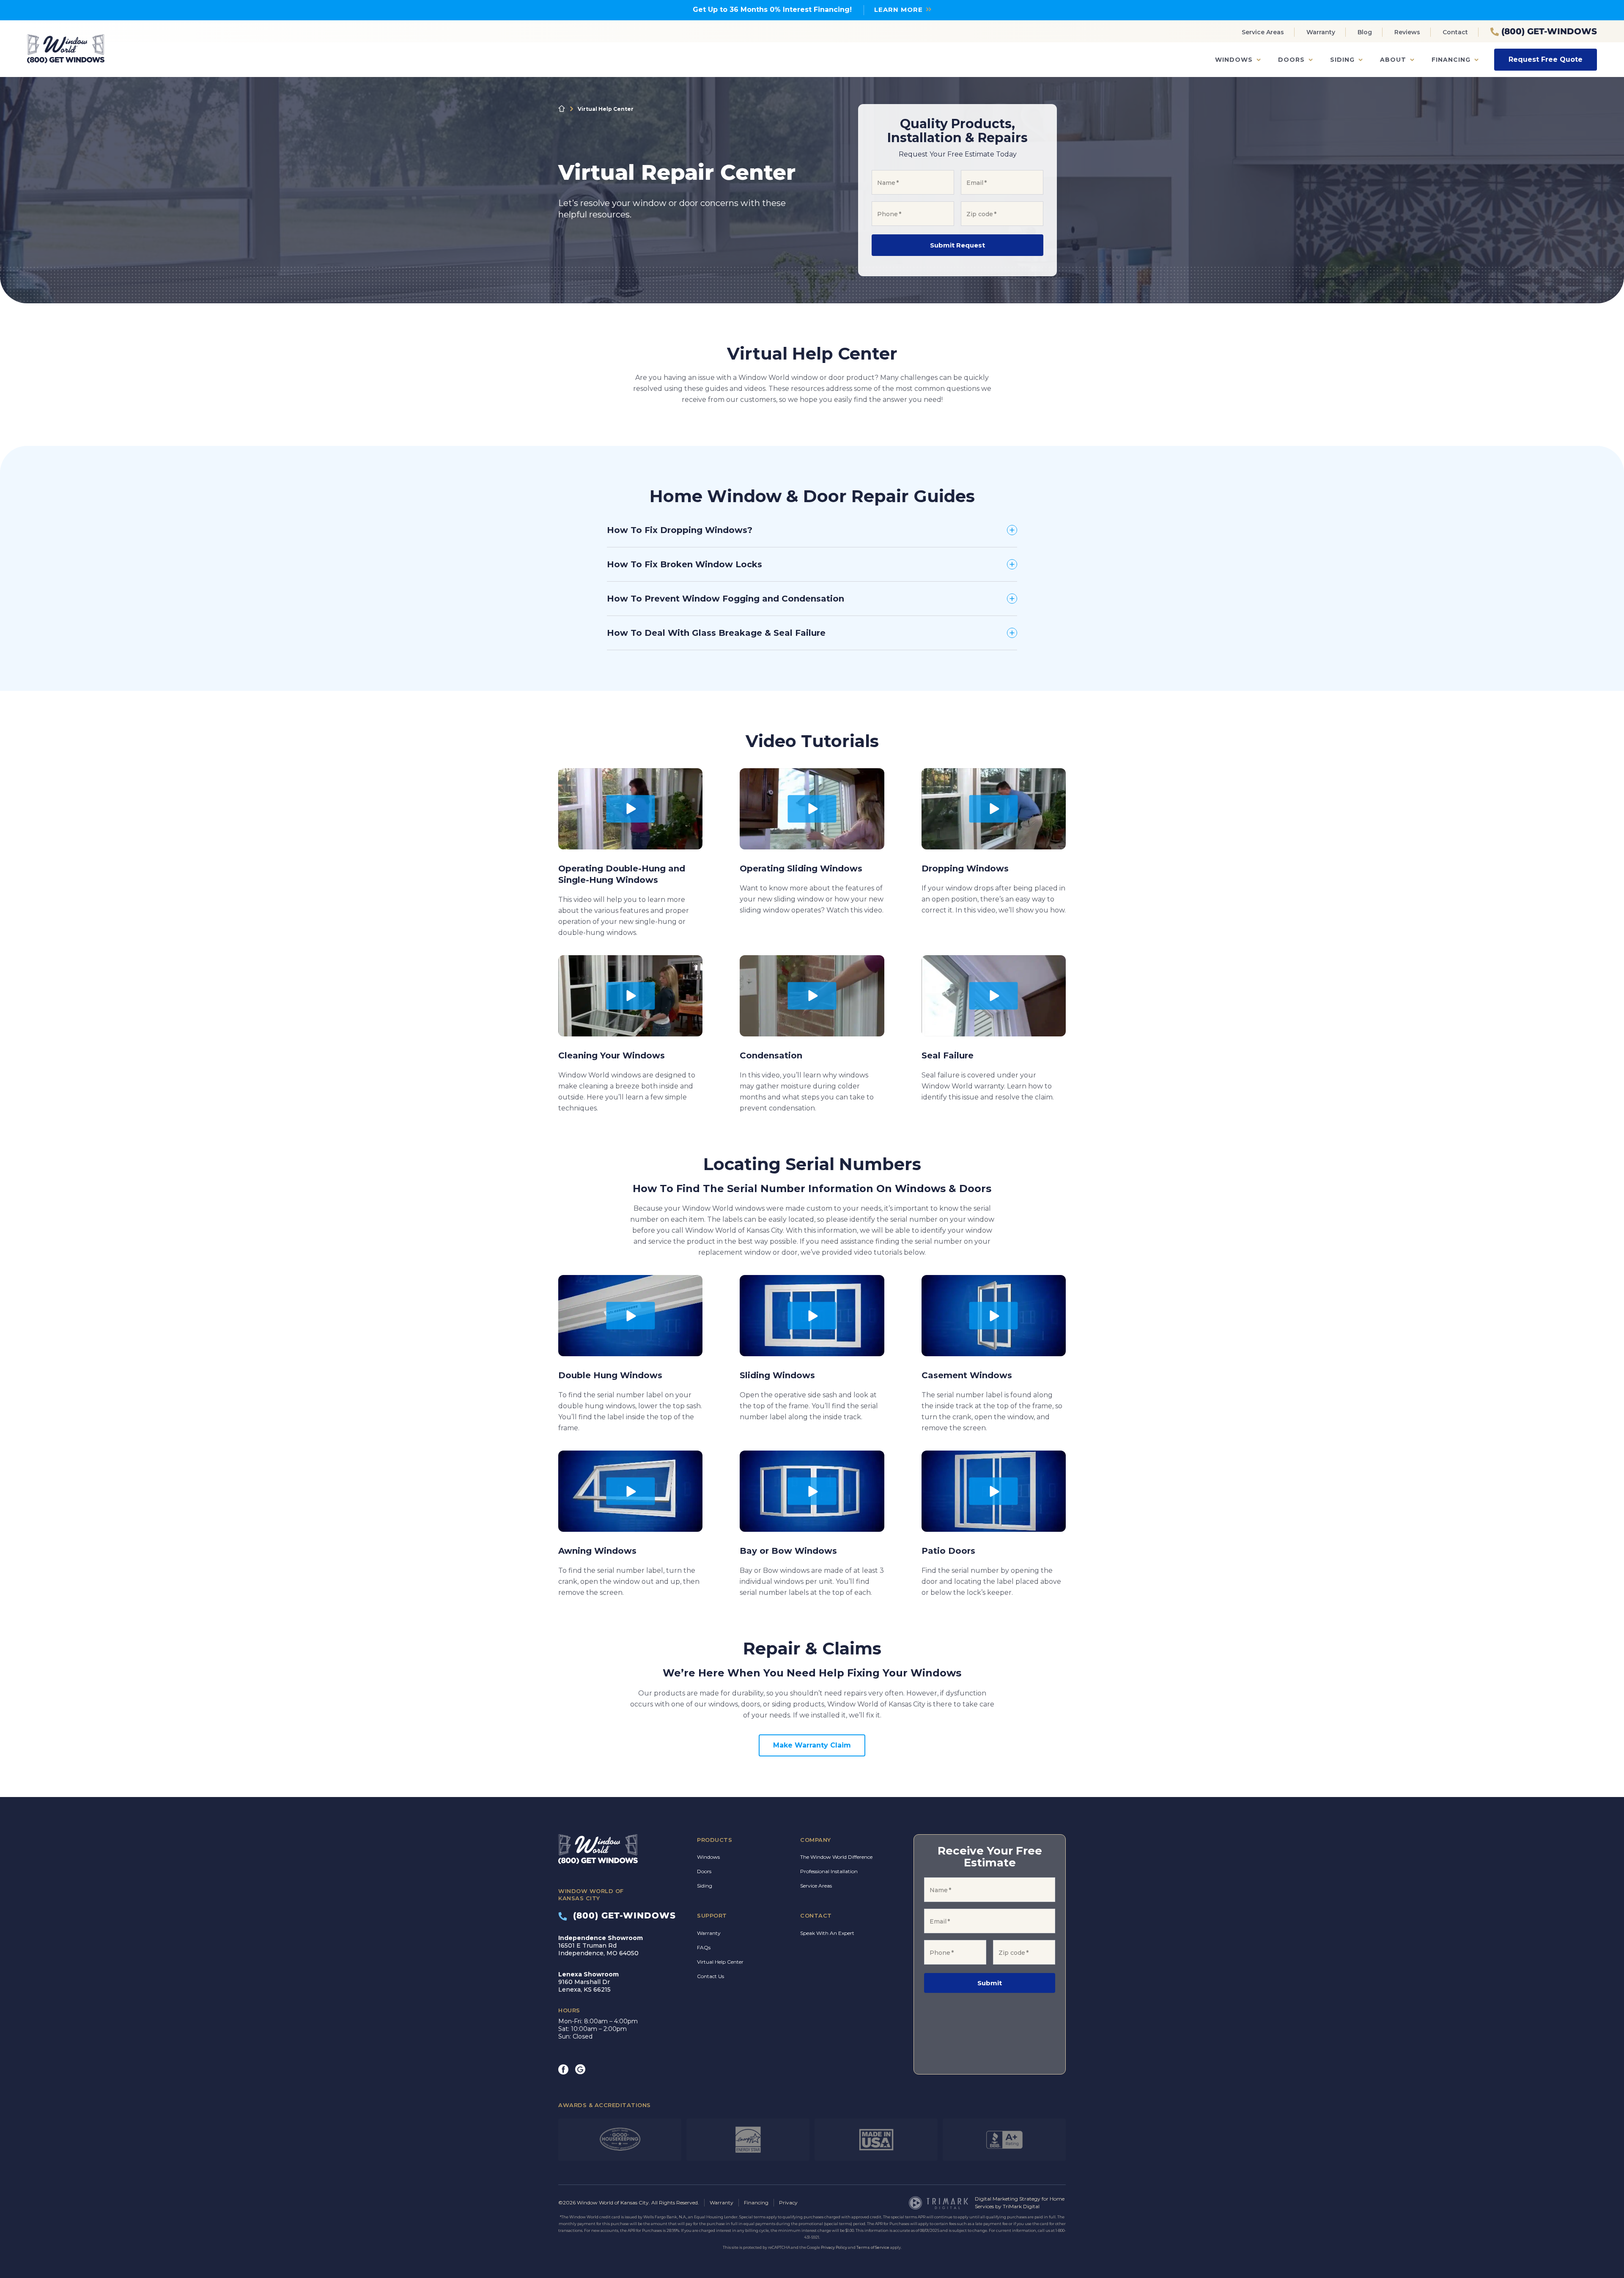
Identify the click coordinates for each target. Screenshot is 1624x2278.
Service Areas (1263, 32)
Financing (1451, 60)
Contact (1455, 32)
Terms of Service (873, 2247)
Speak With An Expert (827, 1933)
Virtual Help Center (720, 1962)
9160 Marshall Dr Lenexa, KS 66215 (588, 1982)
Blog (1365, 32)
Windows (1234, 60)
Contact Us (710, 1976)
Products (715, 1840)
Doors (1291, 60)
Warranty (1321, 32)
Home (562, 109)
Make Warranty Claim (812, 1745)
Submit (990, 1983)
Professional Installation (829, 1871)
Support (712, 1915)
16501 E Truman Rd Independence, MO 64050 (601, 1946)
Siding (1342, 60)
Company (816, 1840)
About (1393, 60)
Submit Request (957, 245)
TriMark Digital (1021, 2206)
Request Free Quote (1546, 59)
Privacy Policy (834, 2247)
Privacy (788, 2202)
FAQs (704, 1947)
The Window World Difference (836, 1857)
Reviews (1407, 32)
